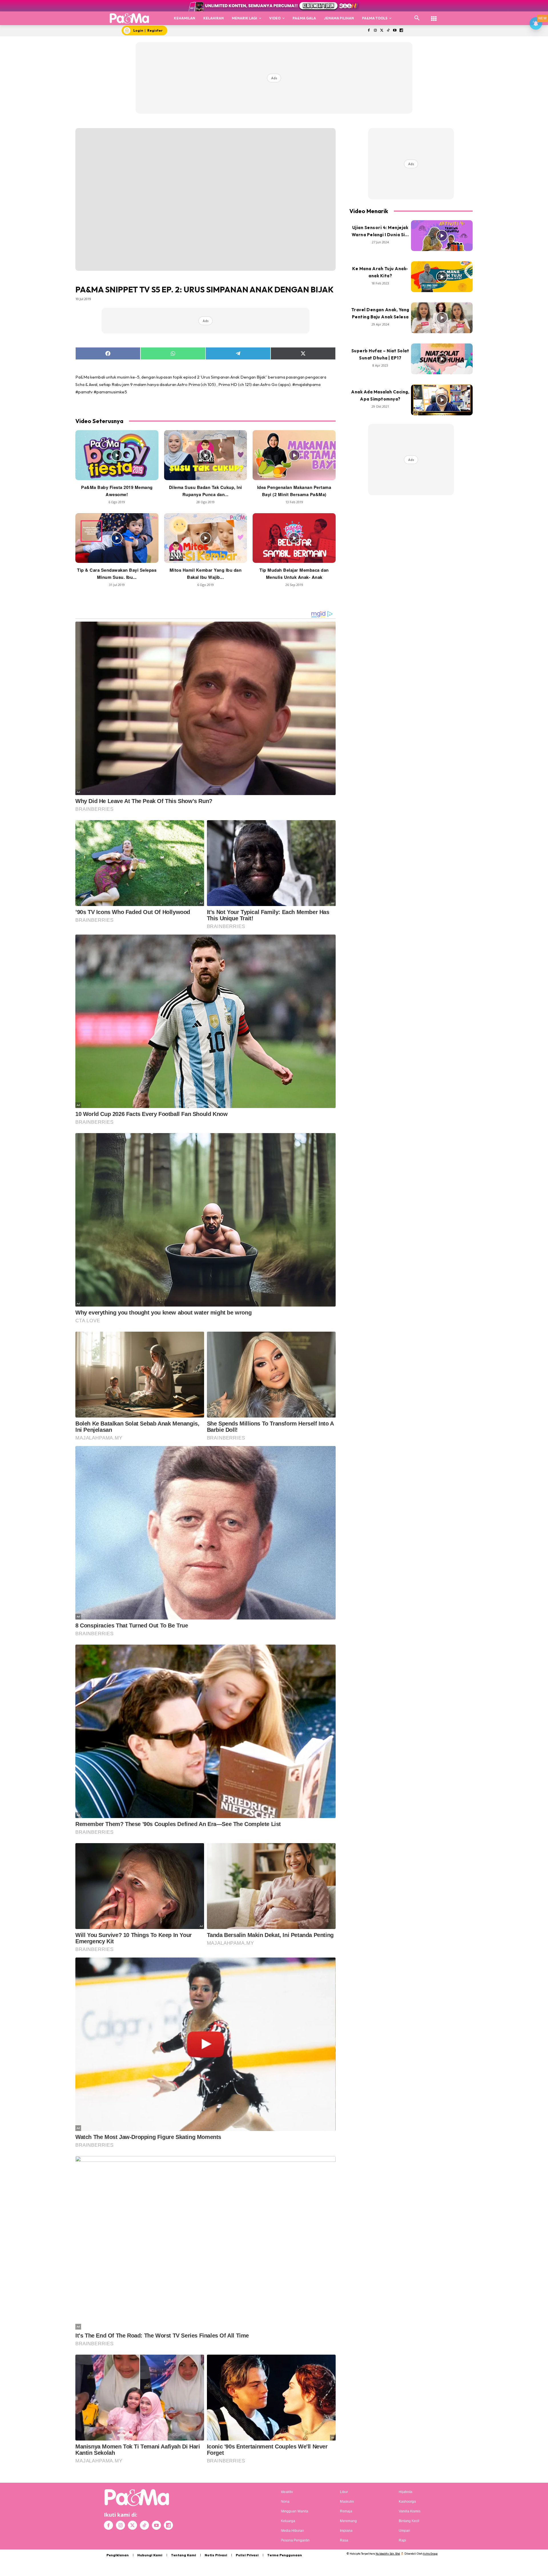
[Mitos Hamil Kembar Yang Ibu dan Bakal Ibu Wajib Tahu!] (206, 538)
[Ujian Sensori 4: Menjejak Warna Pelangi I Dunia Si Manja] (442, 236)
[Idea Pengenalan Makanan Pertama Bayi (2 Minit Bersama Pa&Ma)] (294, 455)
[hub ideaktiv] (434, 16)
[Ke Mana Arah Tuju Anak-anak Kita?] (442, 277)
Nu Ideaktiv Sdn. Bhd (388, 2554)
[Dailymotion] (401, 31)
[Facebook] (369, 31)
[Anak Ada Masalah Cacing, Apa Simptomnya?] (442, 400)
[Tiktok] (388, 31)
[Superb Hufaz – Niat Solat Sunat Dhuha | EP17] (442, 359)
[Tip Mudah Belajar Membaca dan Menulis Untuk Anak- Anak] (294, 538)
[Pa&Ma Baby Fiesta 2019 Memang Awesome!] (117, 455)
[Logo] (129, 18)
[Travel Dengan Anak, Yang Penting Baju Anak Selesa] (442, 318)
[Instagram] (375, 31)
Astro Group (430, 2554)
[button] (417, 18)
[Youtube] (395, 31)
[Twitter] (382, 31)
